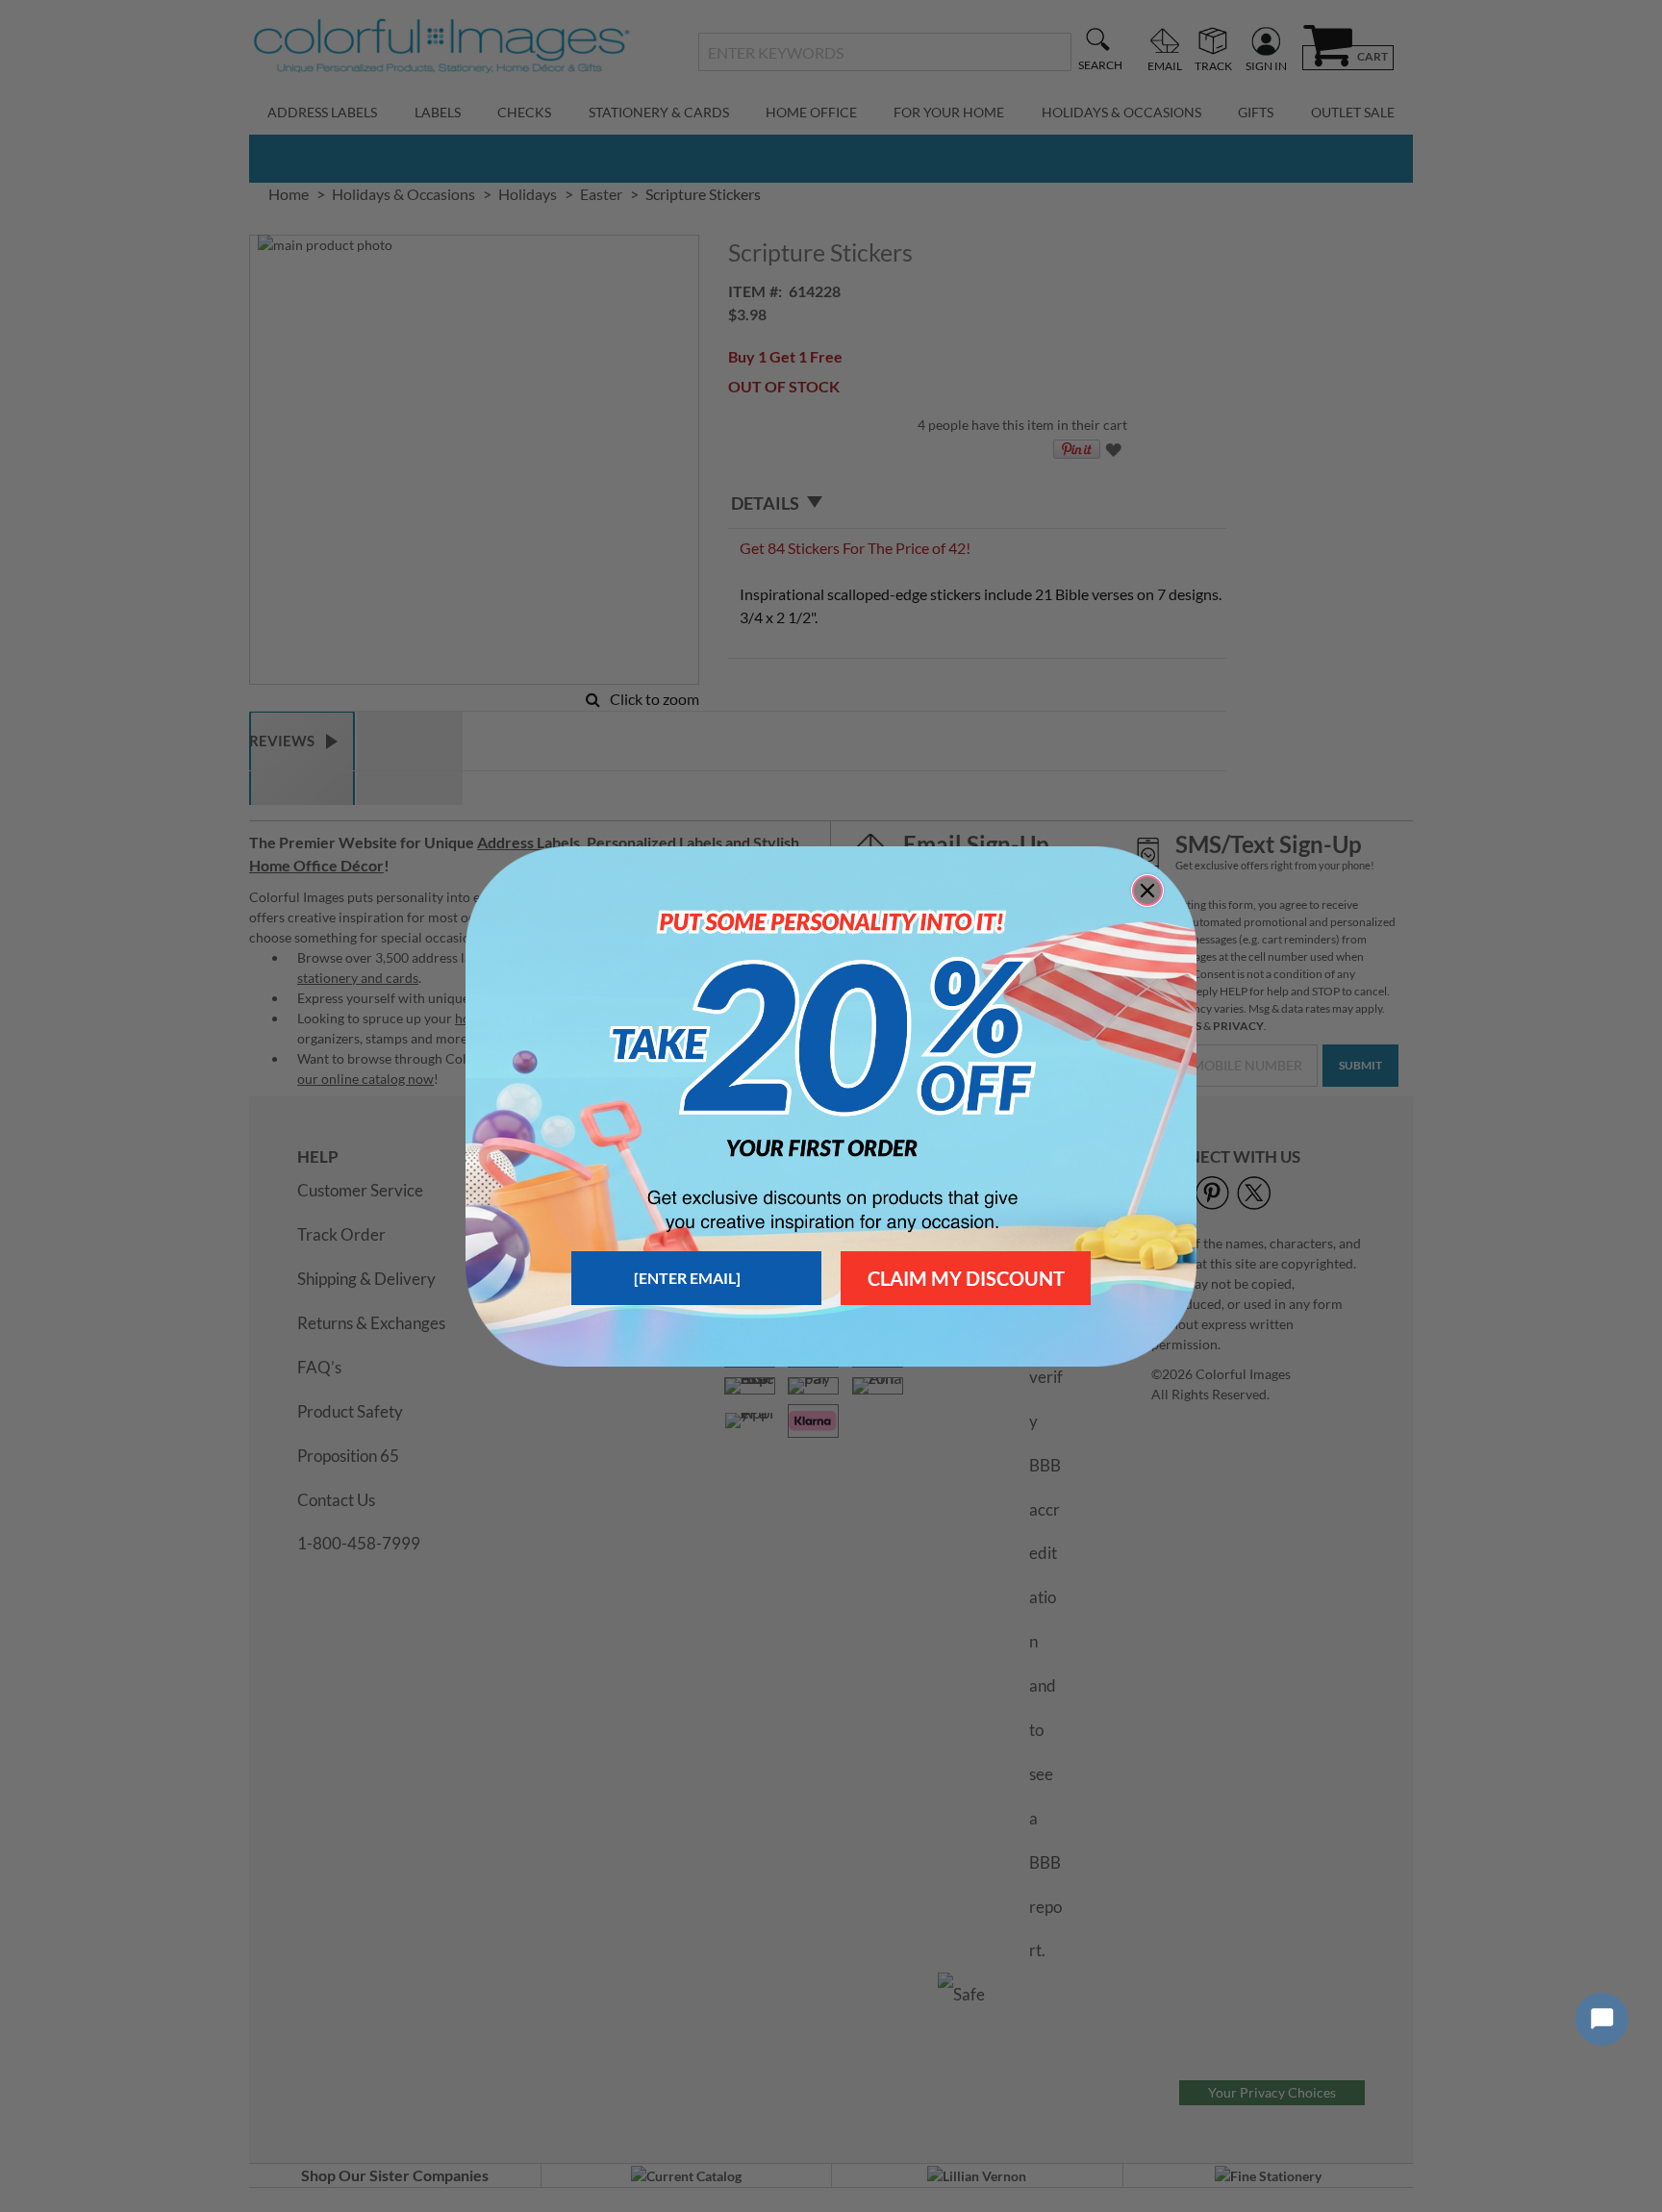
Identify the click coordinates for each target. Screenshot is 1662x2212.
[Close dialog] (1147, 891)
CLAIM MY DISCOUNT (966, 1278)
